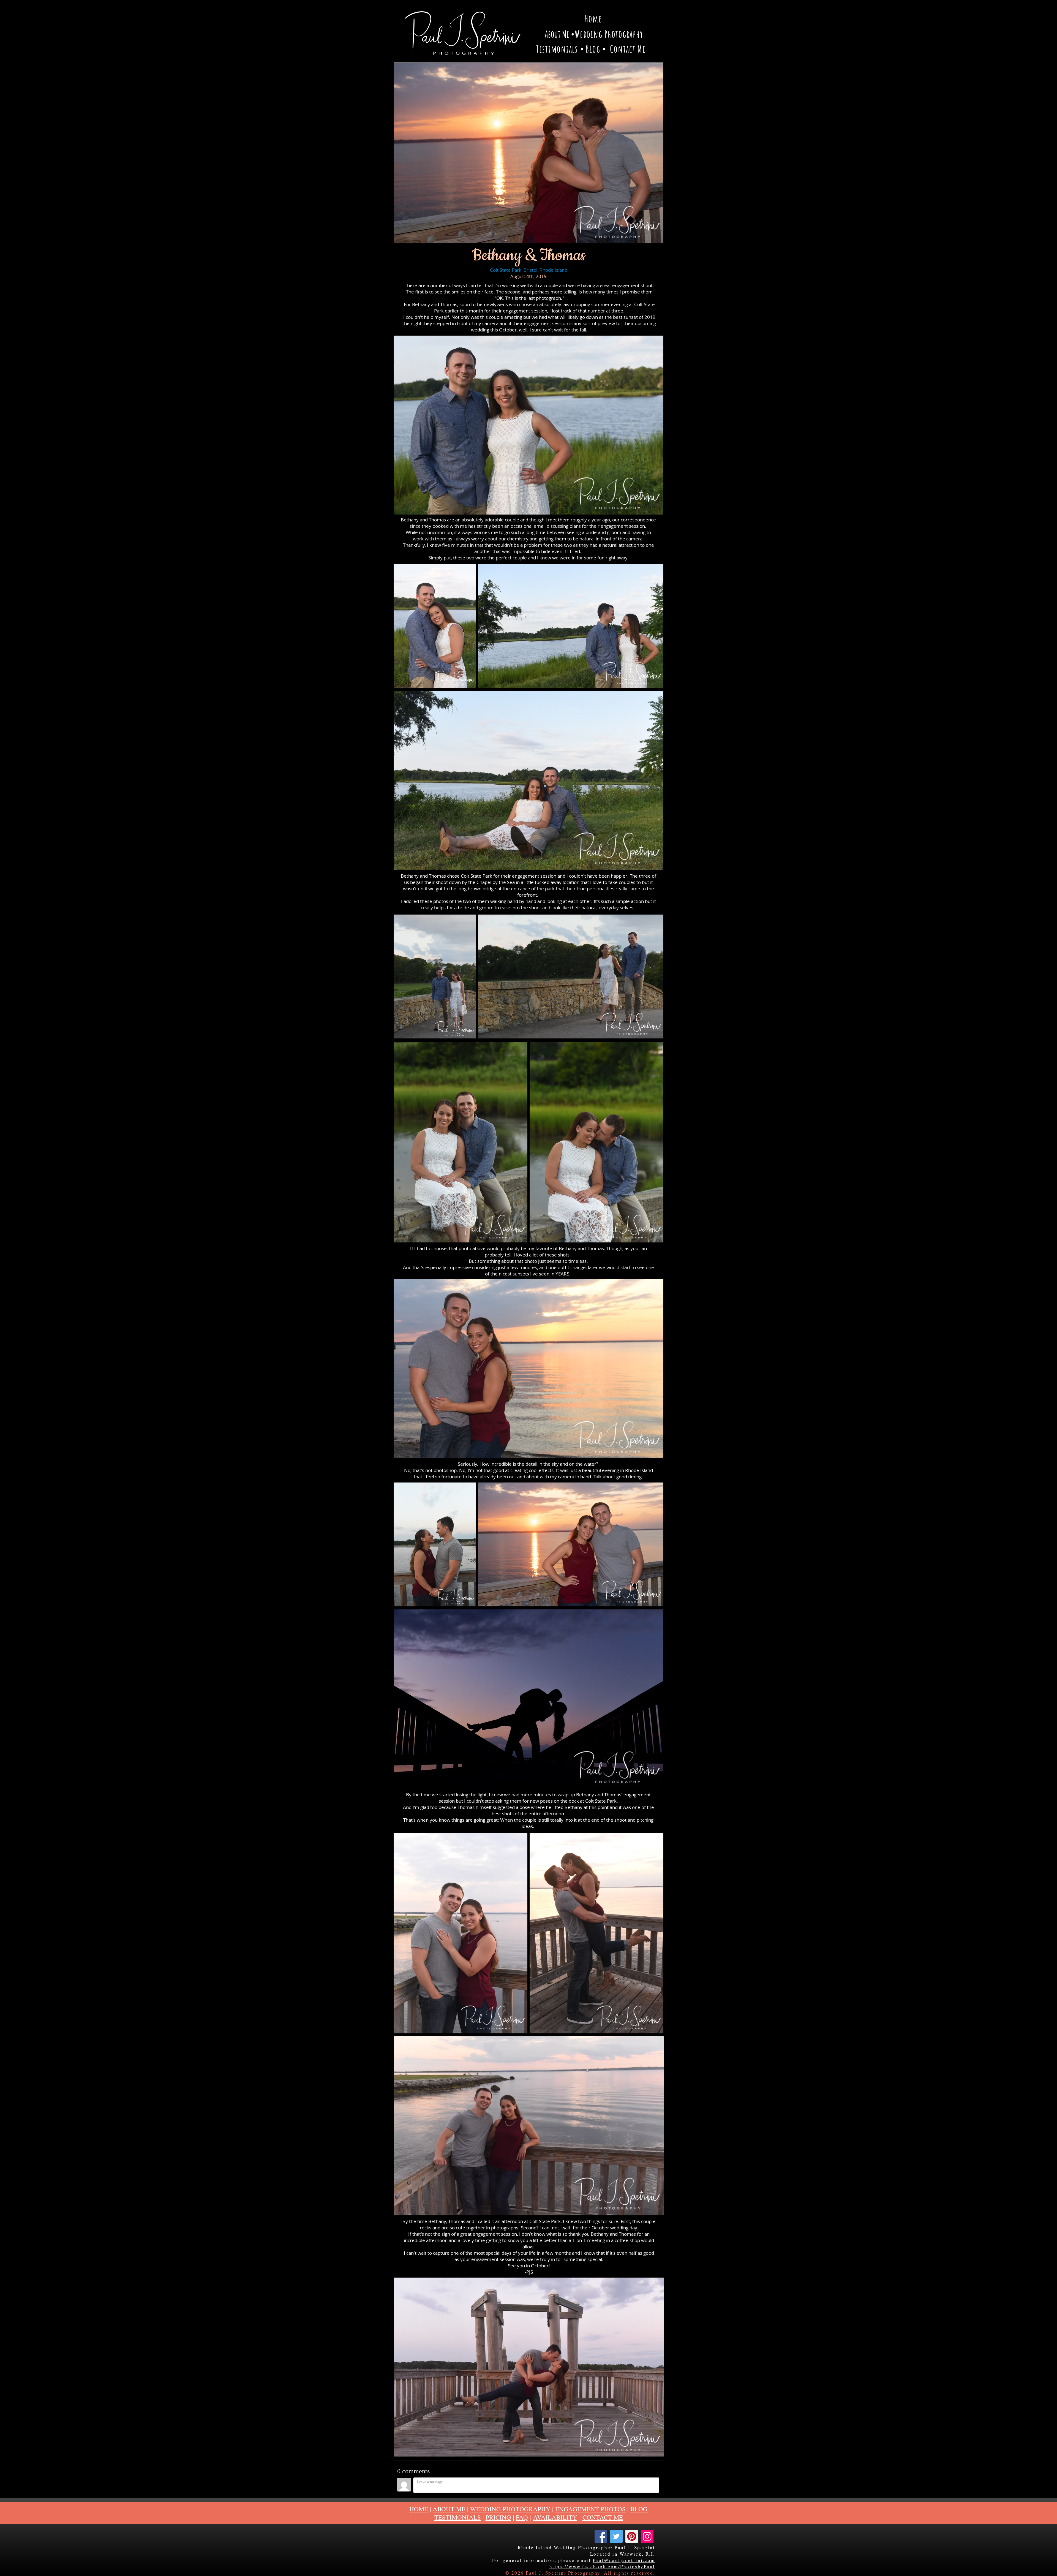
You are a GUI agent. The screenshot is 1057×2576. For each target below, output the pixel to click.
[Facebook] (601, 2536)
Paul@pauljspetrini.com (624, 2560)
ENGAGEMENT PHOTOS (590, 2509)
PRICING (498, 2517)
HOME (419, 2509)
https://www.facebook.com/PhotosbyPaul (602, 2567)
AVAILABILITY (555, 2517)
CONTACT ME (603, 2517)
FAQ (522, 2517)
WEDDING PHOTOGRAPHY (510, 2509)
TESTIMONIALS (458, 2517)
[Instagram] (647, 2536)
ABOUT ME (449, 2509)
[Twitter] (616, 2536)
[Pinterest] (632, 2536)
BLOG (639, 2509)
